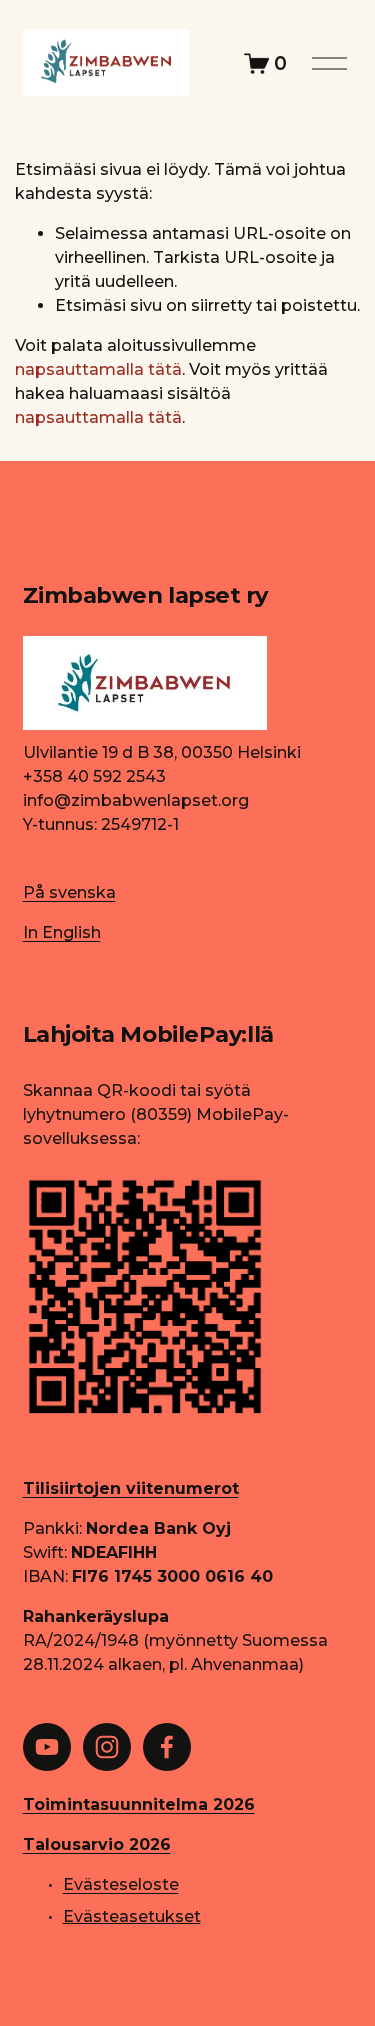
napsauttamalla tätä (98, 369)
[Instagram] (107, 1747)
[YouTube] (47, 1747)
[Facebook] (167, 1747)
